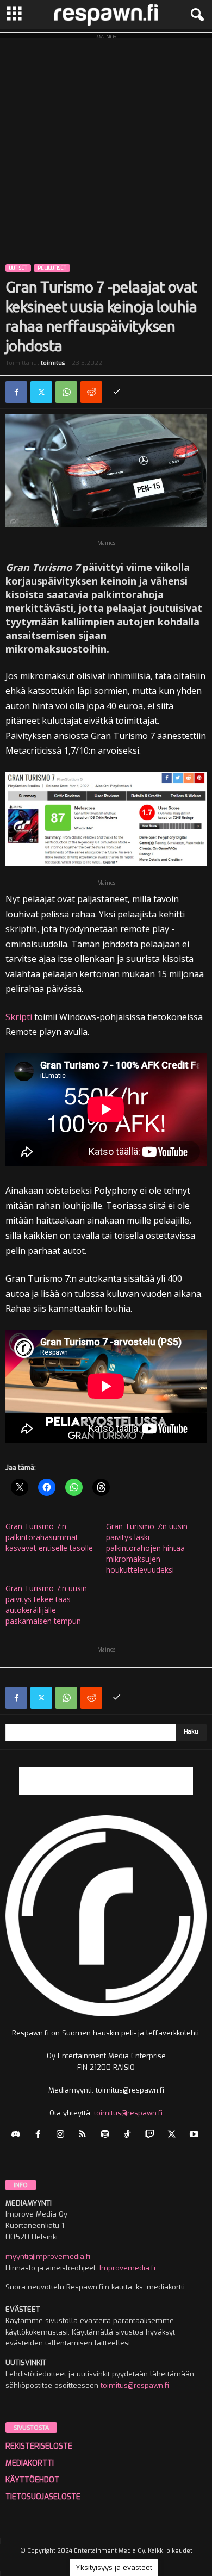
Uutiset (18, 268)
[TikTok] (130, 2135)
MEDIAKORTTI (30, 2463)
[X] (41, 392)
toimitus (53, 363)
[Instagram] (63, 2135)
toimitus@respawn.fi (128, 2113)
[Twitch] (152, 2135)
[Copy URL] (116, 392)
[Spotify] (107, 2135)
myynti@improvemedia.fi (48, 2257)
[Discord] (18, 2135)
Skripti (19, 1017)
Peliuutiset (52, 268)
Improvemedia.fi (127, 2268)
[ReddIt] (91, 392)
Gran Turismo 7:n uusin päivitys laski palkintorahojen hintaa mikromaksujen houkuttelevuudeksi (147, 1548)
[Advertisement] (106, 144)
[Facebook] (16, 392)
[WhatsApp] (66, 392)
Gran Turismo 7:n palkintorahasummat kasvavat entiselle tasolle (49, 1537)
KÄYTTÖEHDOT (32, 2480)
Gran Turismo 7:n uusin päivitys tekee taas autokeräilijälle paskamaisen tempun (46, 1604)
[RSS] (85, 2135)
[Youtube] (195, 2135)
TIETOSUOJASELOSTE (43, 2497)
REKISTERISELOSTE (39, 2446)
